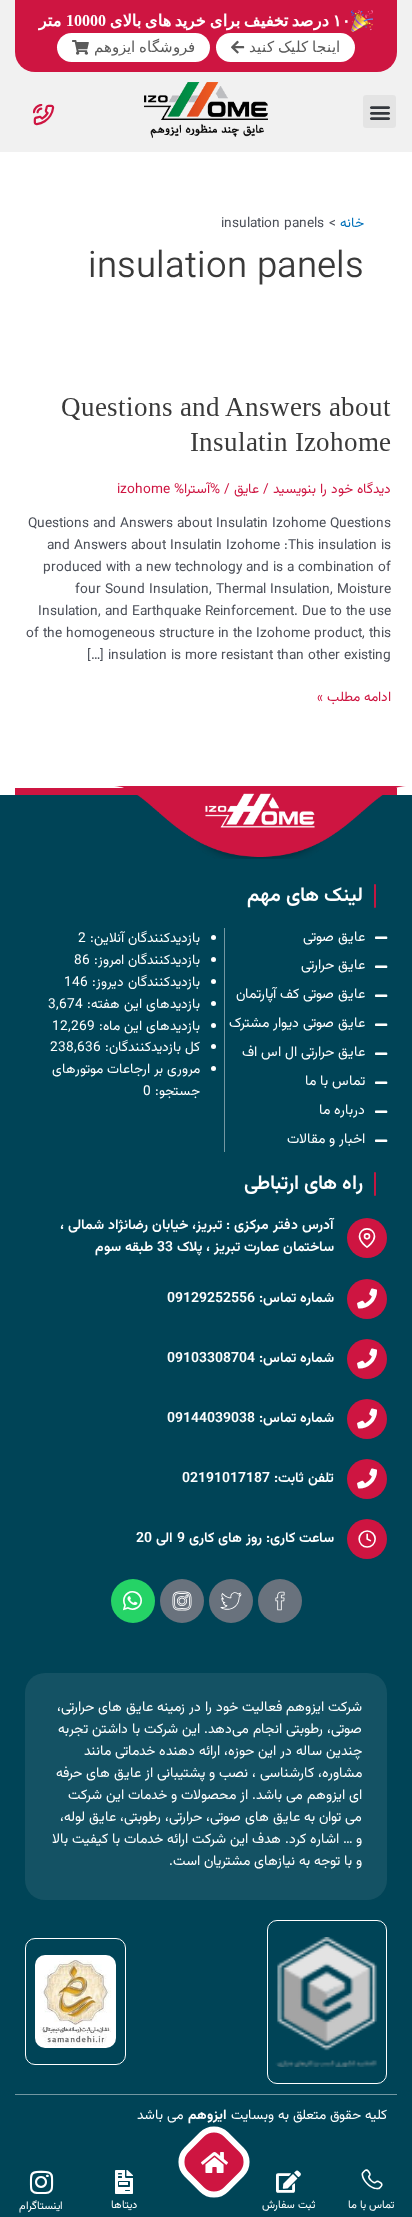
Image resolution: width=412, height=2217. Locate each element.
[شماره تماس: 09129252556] (367, 1299)
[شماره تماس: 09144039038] (367, 1419)
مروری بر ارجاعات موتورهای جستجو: (126, 1080)
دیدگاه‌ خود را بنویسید (332, 489)
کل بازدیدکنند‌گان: (150, 1047)
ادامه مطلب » (354, 697)
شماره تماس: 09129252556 (250, 1299)
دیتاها (124, 2205)
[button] (379, 111)
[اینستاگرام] (41, 2182)
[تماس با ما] (371, 2181)
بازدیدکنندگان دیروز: (144, 981)
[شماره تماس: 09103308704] (367, 1359)
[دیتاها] (124, 2182)
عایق (246, 489)
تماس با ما (371, 2205)
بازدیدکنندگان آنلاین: (143, 938)
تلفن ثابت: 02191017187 (258, 1479)
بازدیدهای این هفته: (141, 1003)
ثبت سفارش (288, 2205)
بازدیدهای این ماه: (147, 1025)
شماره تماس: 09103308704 (250, 1359)
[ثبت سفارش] (288, 2182)
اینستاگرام (41, 2206)
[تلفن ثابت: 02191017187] (367, 1479)
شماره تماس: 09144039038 (250, 1419)
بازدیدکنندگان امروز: (145, 959)
